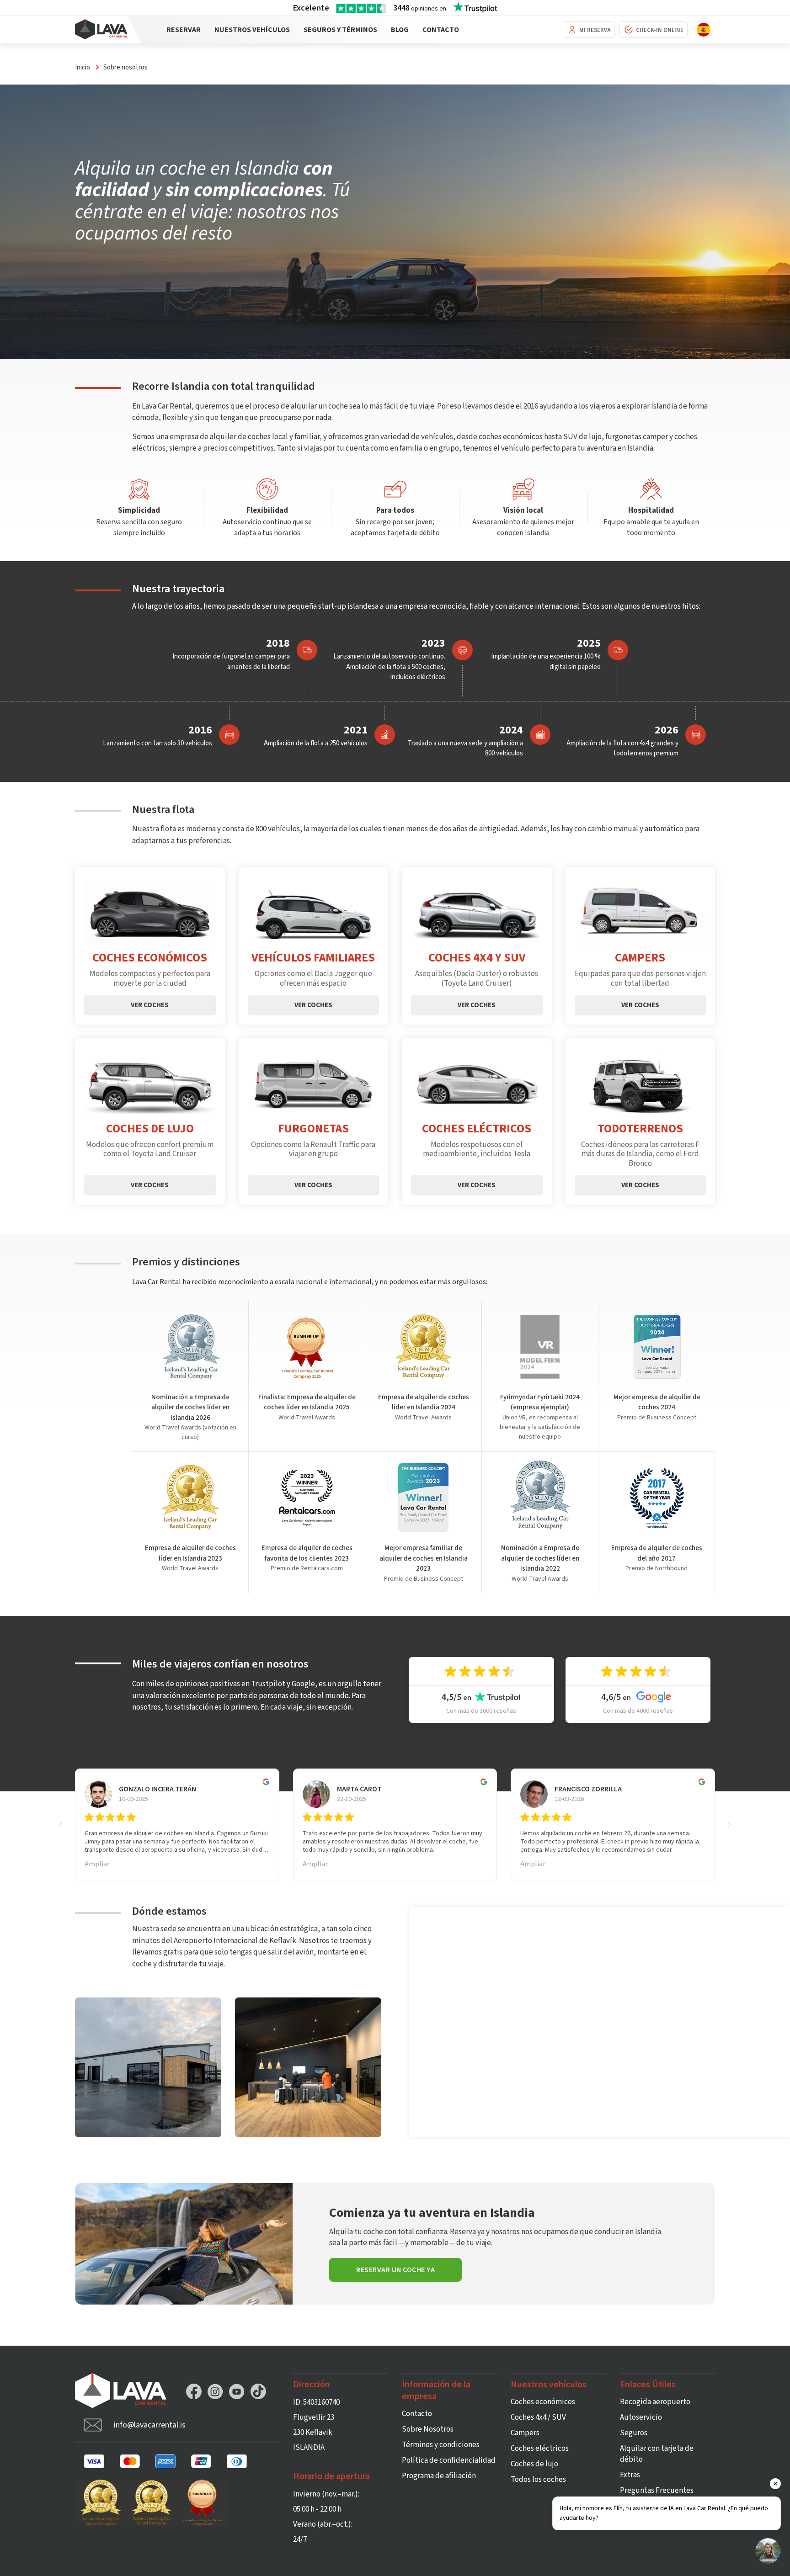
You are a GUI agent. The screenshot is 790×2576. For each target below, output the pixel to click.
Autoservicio (641, 2417)
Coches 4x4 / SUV (538, 2417)
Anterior (66, 1825)
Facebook (194, 2391)
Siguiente (724, 1825)
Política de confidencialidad (449, 2460)
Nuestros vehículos (252, 30)
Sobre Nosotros (428, 2429)
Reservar (184, 30)
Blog (400, 30)
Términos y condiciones (441, 2445)
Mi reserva (595, 30)
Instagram (215, 2391)
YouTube (237, 2391)
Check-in (660, 30)
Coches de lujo (534, 2464)
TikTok (258, 2391)
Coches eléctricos (540, 2449)
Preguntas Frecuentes (657, 2491)
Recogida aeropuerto (655, 2402)
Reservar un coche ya (395, 2270)
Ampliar (97, 1864)
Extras (630, 2475)
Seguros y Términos (340, 30)
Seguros (634, 2433)
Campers (525, 2433)
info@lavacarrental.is (150, 2425)
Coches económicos (543, 2402)
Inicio (83, 67)
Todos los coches (538, 2480)
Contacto (441, 30)
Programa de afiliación (439, 2476)
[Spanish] (704, 29)
